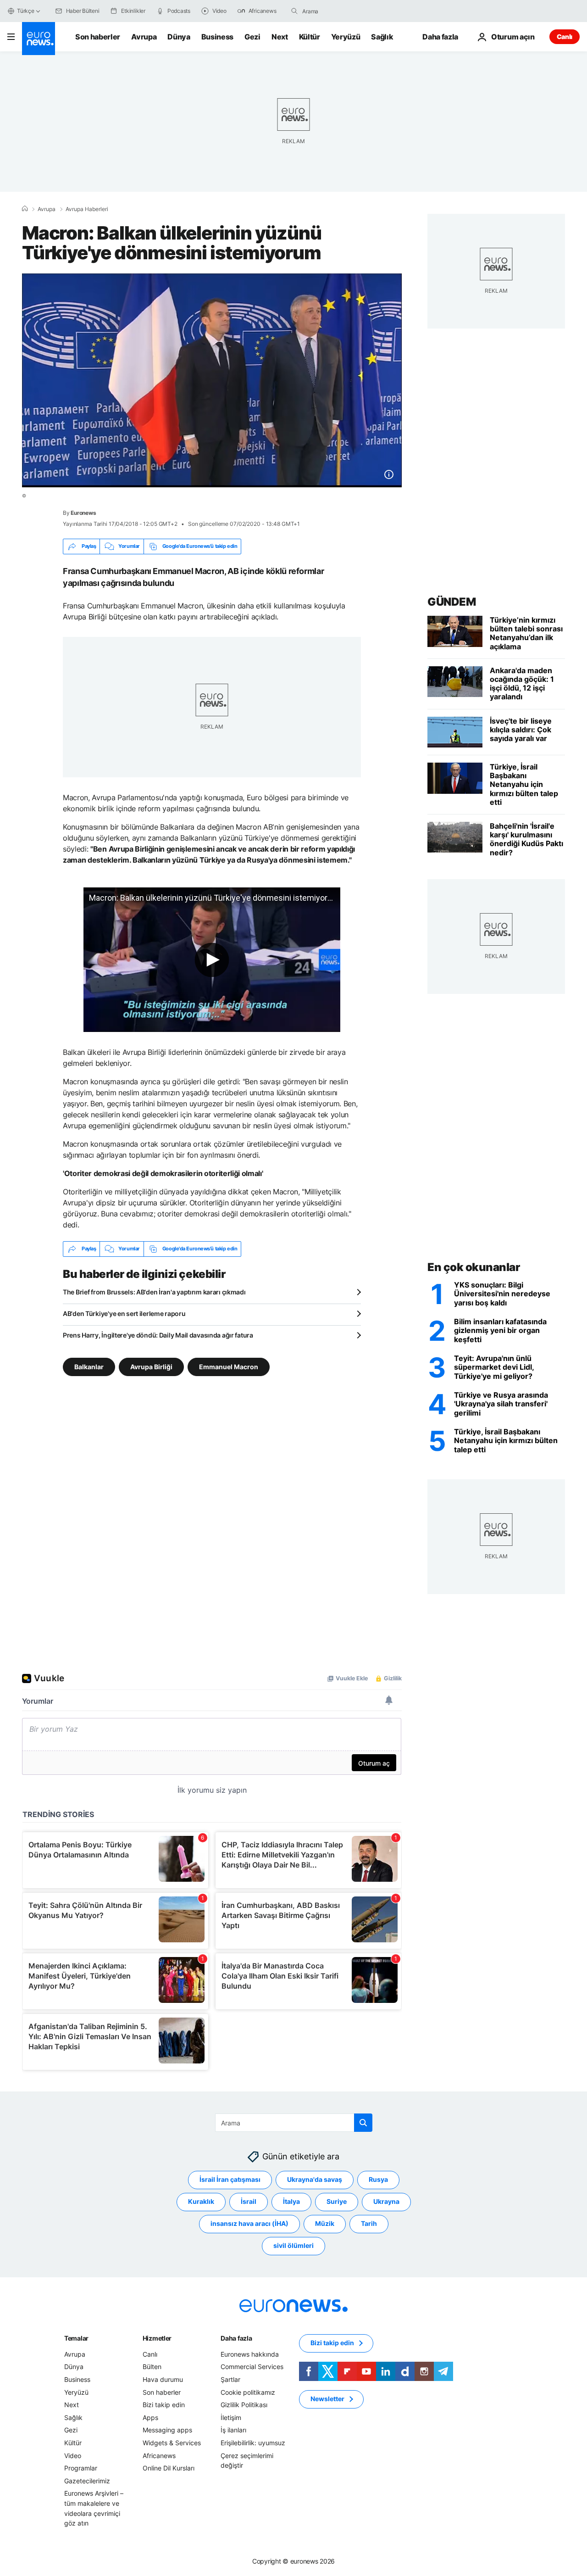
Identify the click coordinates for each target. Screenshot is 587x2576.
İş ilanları (233, 2430)
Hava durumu (163, 2379)
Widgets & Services (172, 2443)
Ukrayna (386, 2201)
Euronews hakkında (250, 2354)
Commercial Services (252, 2367)
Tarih (369, 2223)
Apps (150, 2417)
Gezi (252, 37)
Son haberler (98, 37)
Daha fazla (236, 2338)
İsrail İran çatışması (230, 2179)
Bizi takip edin (164, 2405)
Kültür (310, 37)
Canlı (565, 36)
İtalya (291, 2201)
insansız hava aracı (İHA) (249, 2223)
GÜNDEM (451, 602)
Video (73, 2455)
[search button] (294, 11)
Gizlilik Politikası (244, 2405)
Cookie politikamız (248, 2392)
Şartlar (230, 2379)
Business (217, 37)
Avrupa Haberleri (87, 209)
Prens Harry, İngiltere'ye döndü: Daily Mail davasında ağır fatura (158, 1335)
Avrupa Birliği (151, 1366)
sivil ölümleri (293, 2245)
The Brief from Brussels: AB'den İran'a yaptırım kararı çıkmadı (154, 1292)
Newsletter (327, 2399)
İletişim (231, 2417)
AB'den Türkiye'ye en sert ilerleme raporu (124, 1313)
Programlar (81, 2468)
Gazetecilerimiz (87, 2480)
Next (280, 37)
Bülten (152, 2367)
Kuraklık (201, 2201)
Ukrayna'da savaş (315, 2179)
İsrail (249, 2201)
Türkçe (26, 11)
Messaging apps (167, 2430)
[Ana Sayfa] (25, 209)
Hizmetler (157, 2338)
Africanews (159, 2455)
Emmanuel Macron (229, 1366)
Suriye (337, 2201)
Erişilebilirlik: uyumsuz (253, 2443)
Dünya (179, 37)
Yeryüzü (346, 37)
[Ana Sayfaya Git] (39, 39)
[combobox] (341, 11)
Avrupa (144, 37)
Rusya (378, 2179)
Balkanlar (89, 1366)
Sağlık (382, 37)
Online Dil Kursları (169, 2468)
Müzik (325, 2223)
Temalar (76, 2338)
